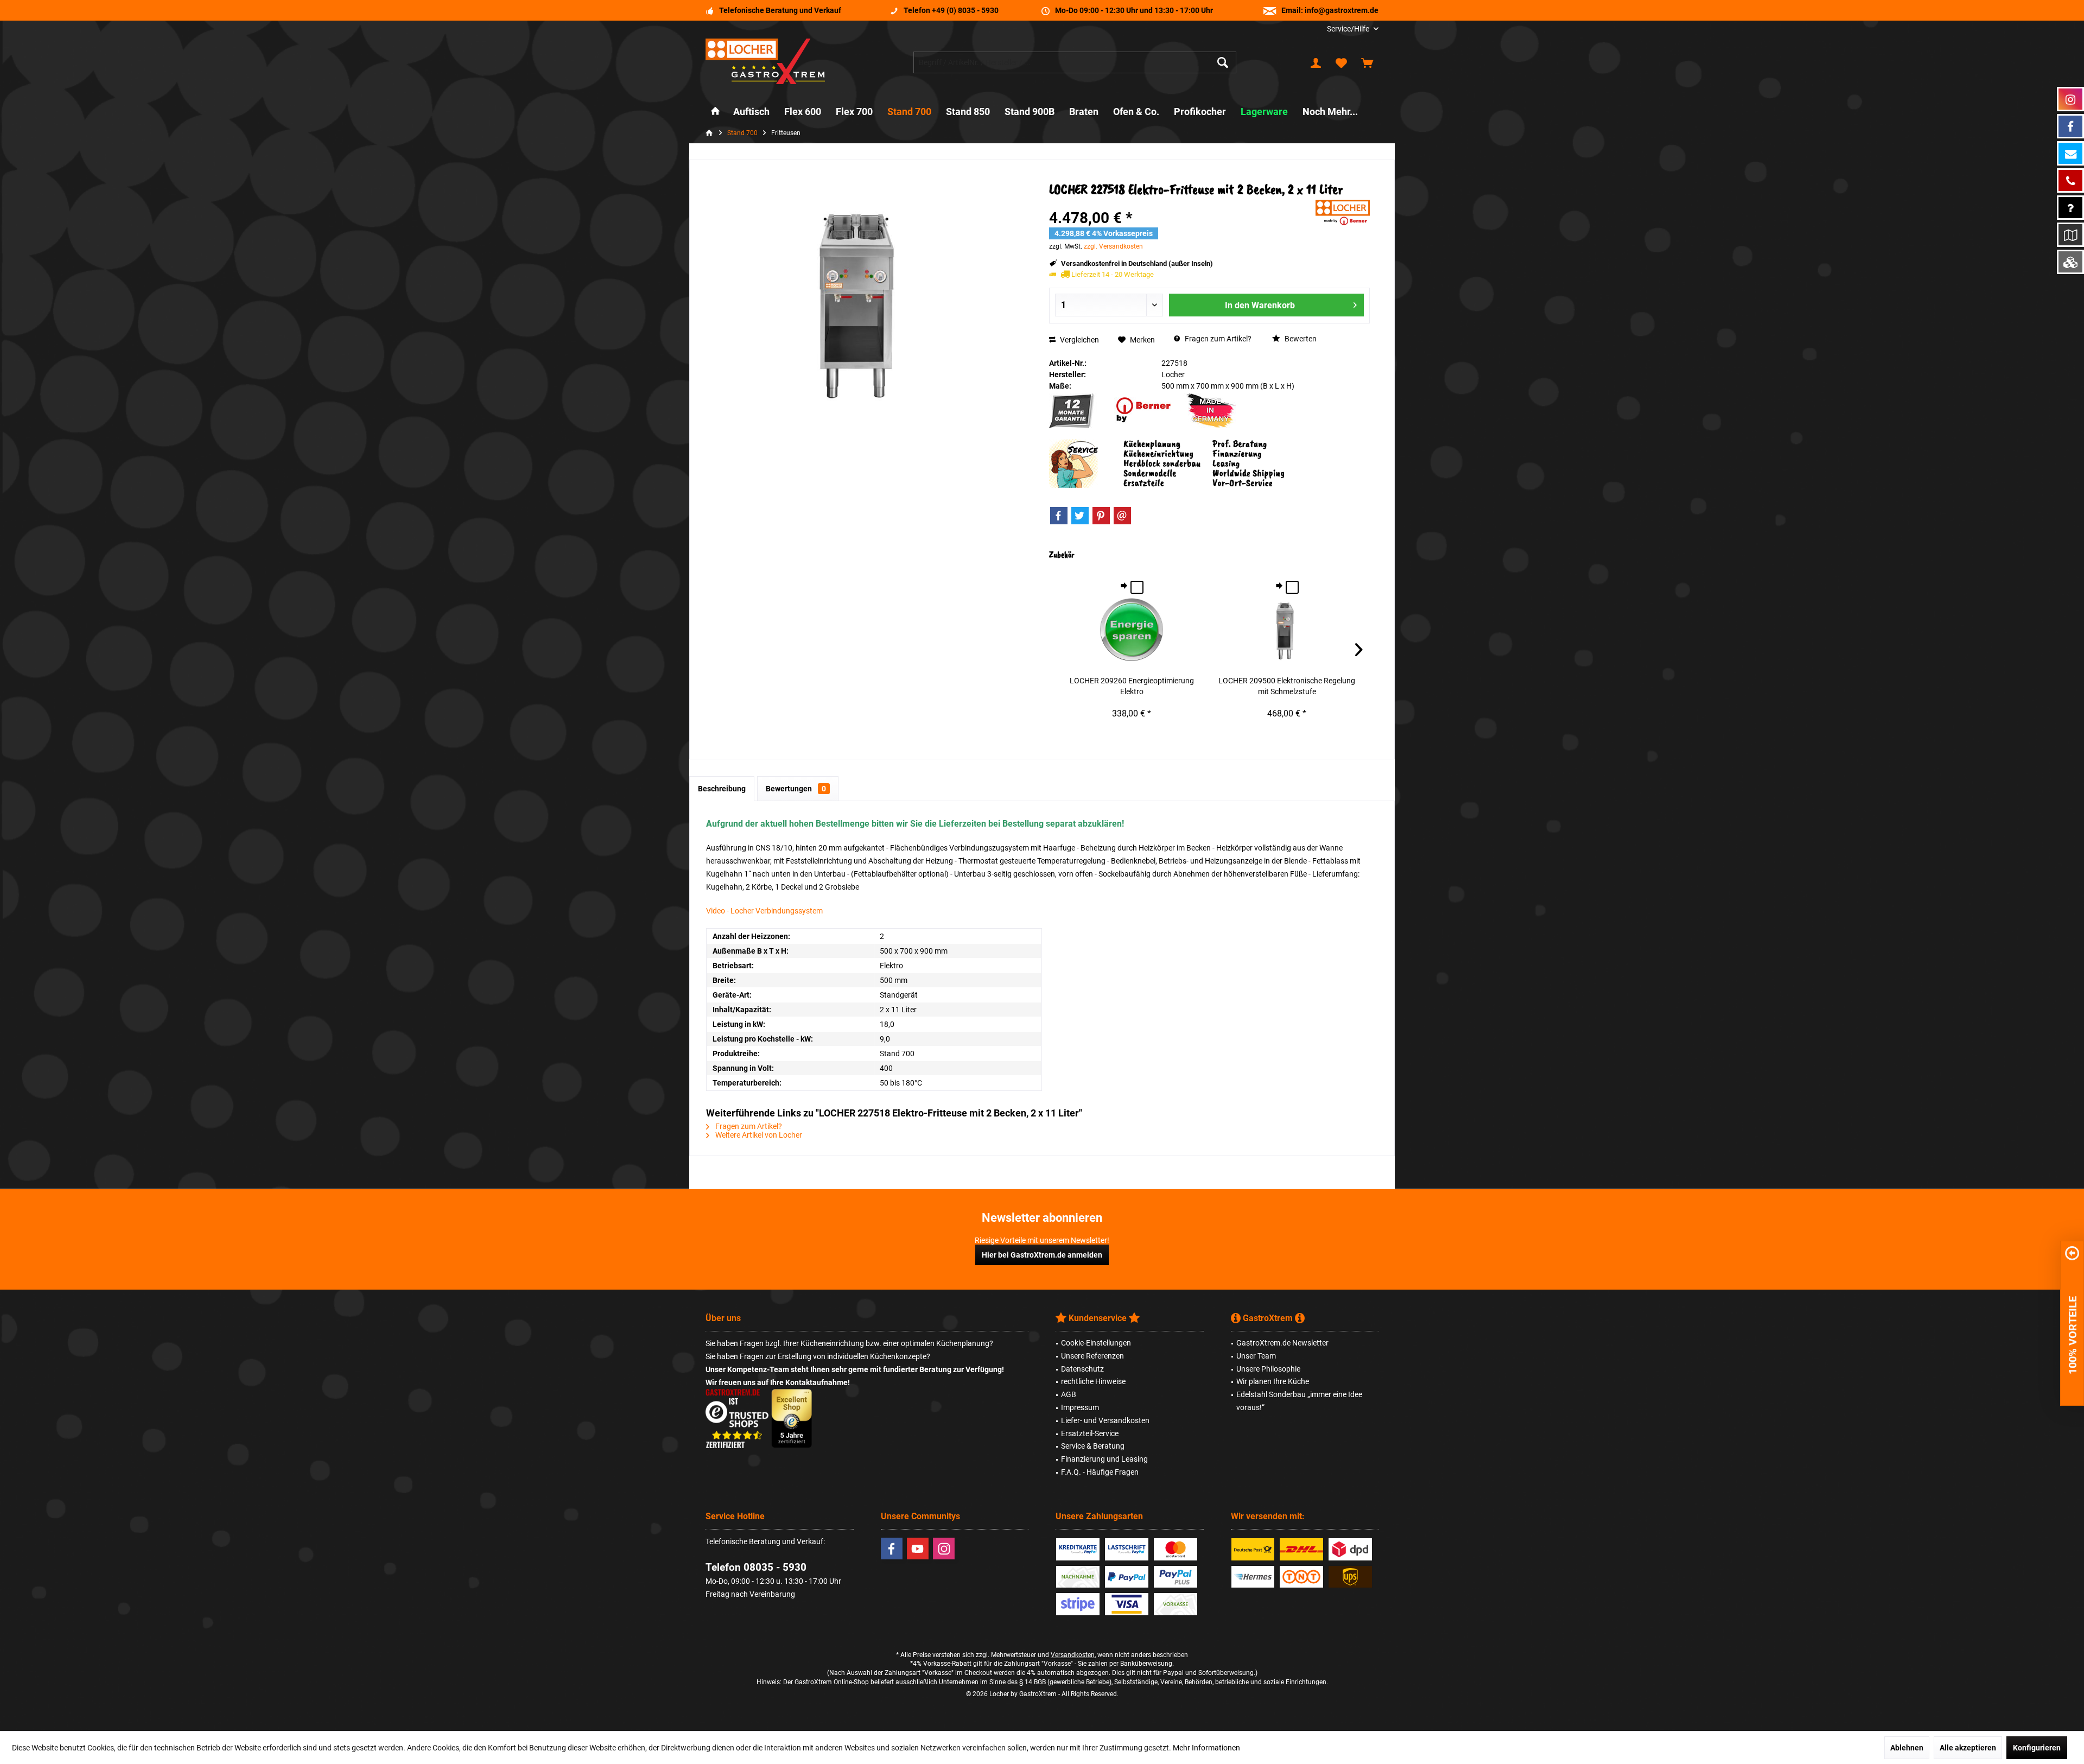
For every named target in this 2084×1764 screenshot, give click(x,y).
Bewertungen (796, 789)
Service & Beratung (1093, 1446)
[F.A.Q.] (2070, 208)
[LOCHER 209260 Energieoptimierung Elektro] (1132, 632)
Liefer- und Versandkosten (1105, 1420)
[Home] (715, 112)
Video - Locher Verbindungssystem (764, 911)
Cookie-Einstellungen (1096, 1343)
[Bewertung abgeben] (1181, 204)
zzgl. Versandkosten (1113, 246)
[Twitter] (1080, 516)
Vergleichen (1079, 340)
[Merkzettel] (1342, 62)
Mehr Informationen (1206, 1748)
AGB (1069, 1394)
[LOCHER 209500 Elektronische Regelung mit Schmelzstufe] (1287, 632)
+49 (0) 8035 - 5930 (965, 10)
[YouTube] (918, 1549)
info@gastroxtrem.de (1342, 10)
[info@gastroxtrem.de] (2070, 153)
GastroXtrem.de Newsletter (1282, 1343)
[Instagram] (944, 1549)
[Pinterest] (1101, 516)
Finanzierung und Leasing (1104, 1459)
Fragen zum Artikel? (1217, 339)
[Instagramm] (2070, 99)
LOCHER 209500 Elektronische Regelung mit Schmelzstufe (1287, 686)
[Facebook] (1059, 516)
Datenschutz (1082, 1369)
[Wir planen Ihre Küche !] (2070, 235)
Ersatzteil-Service (1090, 1433)
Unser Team (1256, 1356)
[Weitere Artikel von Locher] (1343, 212)
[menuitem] (1349, 29)
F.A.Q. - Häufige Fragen (1100, 1472)
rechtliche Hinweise (1093, 1381)
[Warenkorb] (1367, 62)
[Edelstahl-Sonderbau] (2070, 262)
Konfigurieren (2037, 1748)
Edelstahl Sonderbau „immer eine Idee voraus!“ (1299, 1401)
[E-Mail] (1122, 516)
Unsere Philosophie (1268, 1369)
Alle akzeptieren (1968, 1748)
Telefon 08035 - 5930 (756, 1567)
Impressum (1080, 1407)
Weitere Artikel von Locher (758, 1135)
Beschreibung (722, 789)
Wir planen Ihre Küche (1273, 1381)
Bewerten (1300, 339)
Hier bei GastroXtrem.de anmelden (1042, 1255)
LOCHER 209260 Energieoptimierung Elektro (1132, 686)
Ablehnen (1907, 1748)
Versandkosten (1073, 1655)
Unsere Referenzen (1092, 1356)
